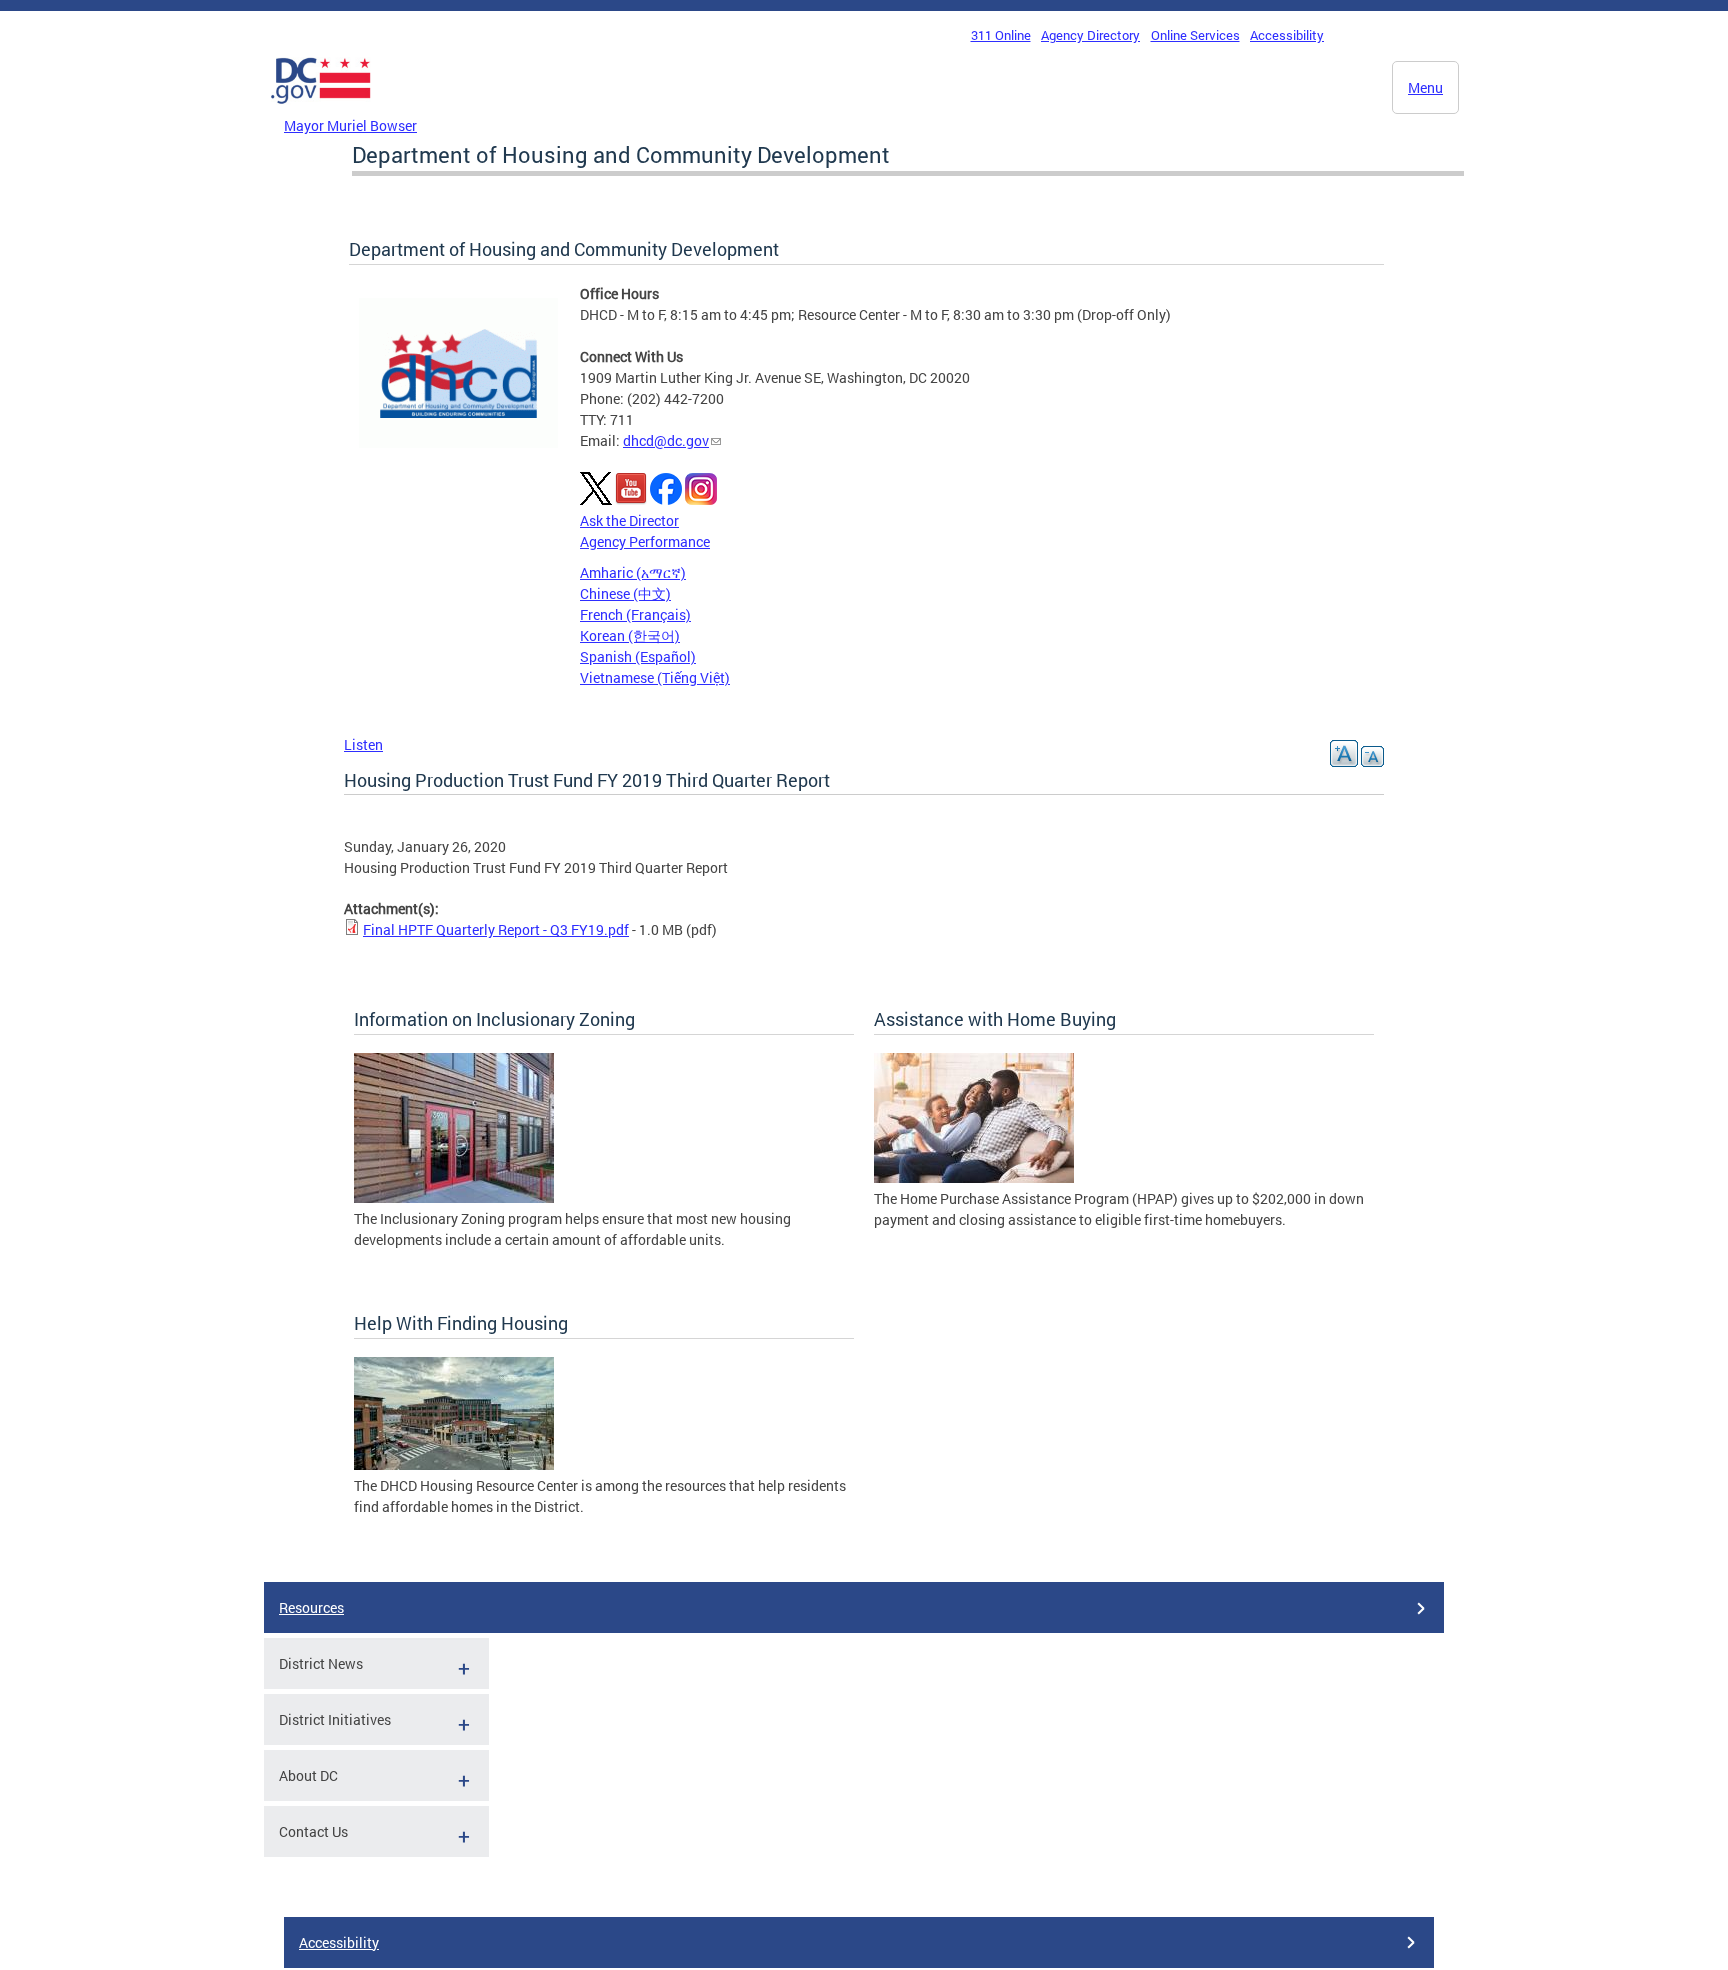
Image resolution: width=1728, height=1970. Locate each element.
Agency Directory (1090, 35)
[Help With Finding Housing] (454, 1464)
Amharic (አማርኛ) (633, 572)
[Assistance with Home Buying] (974, 1177)
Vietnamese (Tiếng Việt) (655, 677)
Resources (311, 1607)
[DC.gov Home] (321, 109)
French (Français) (635, 614)
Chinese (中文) (625, 593)
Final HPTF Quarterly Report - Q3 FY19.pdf (496, 929)
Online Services (1195, 35)
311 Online (1001, 35)
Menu (1425, 87)
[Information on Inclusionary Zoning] (454, 1197)
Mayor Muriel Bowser (350, 125)
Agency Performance (645, 541)
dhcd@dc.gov (666, 440)
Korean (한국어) (630, 635)
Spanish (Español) (638, 656)
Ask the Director (629, 520)
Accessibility (1287, 35)
